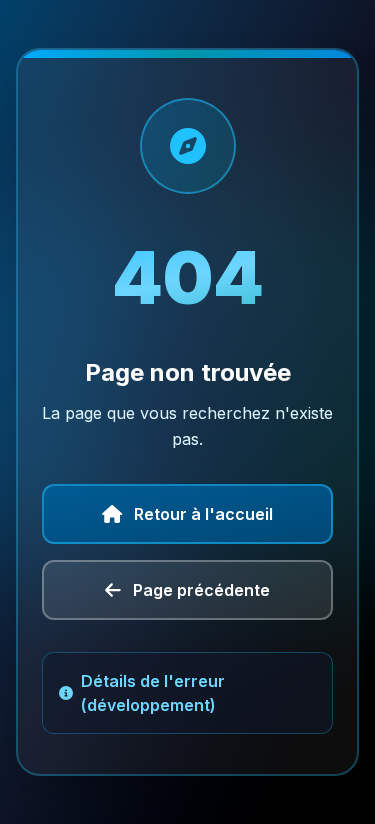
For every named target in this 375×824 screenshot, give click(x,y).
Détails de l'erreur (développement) (153, 693)
